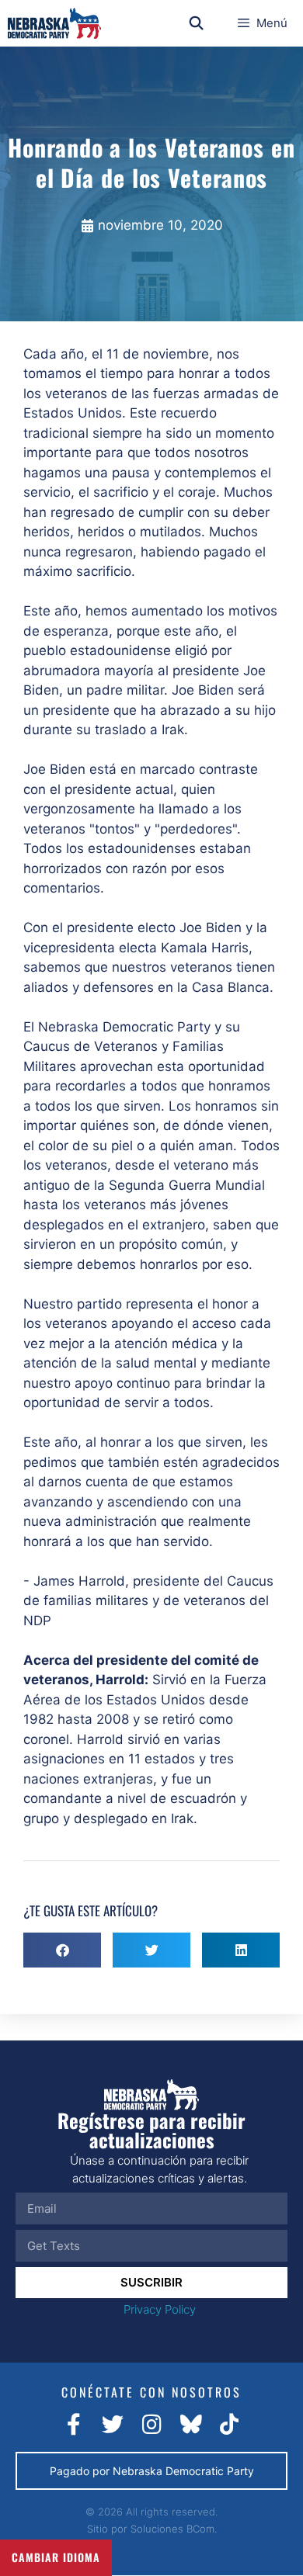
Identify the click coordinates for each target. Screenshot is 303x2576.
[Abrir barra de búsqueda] (197, 23)
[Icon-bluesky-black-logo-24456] (190, 2425)
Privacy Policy (160, 2309)
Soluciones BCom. (174, 2529)
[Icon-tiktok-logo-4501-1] (229, 2425)
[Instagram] (151, 2425)
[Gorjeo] (113, 2425)
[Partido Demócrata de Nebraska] (54, 23)
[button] (62, 1950)
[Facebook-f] (74, 2425)
